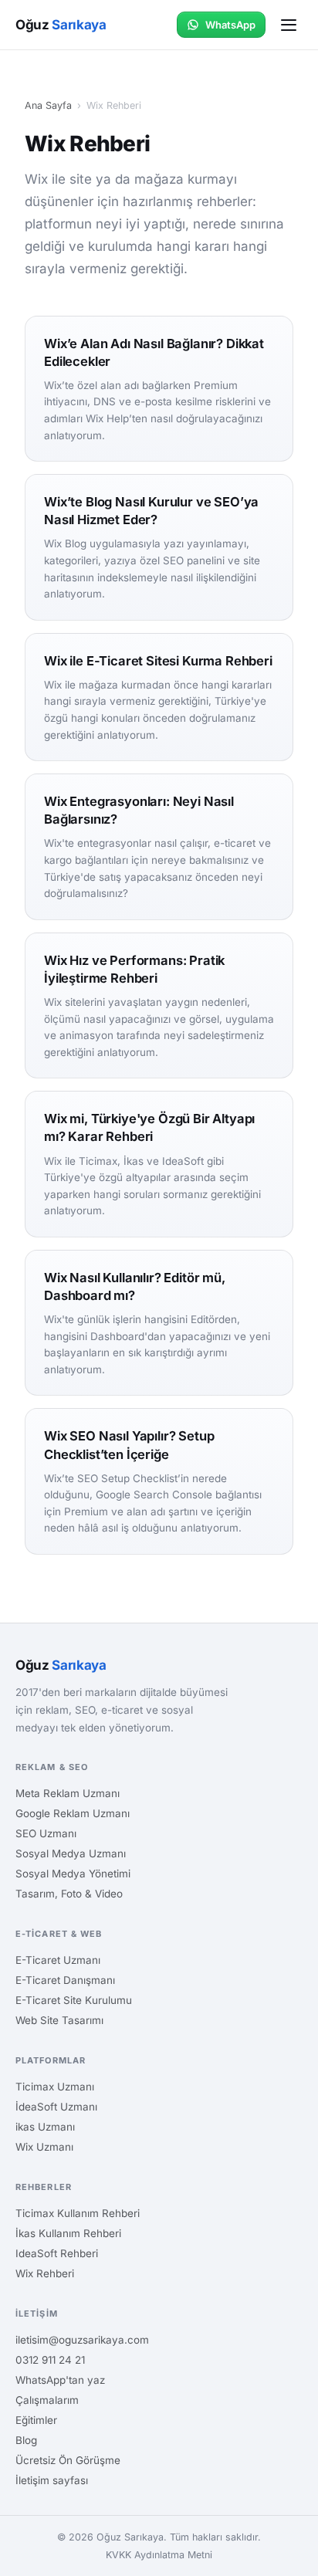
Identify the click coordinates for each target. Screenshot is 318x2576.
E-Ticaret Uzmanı (58, 1960)
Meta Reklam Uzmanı (68, 1793)
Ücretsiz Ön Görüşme (68, 2460)
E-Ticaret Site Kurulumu (74, 2000)
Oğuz (61, 25)
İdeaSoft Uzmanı (56, 2107)
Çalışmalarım (47, 2400)
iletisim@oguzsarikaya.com (82, 2340)
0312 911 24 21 (50, 2360)
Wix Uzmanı (44, 2147)
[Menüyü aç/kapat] (289, 25)
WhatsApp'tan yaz (60, 2380)
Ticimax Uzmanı (55, 2087)
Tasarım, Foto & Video (69, 1894)
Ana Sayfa (48, 105)
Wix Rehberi (45, 2273)
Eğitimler (36, 2420)
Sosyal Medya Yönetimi (73, 1874)
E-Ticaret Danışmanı (65, 1980)
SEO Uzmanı (46, 1833)
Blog (26, 2440)
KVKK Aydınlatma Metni (159, 2555)
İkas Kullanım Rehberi (68, 2233)
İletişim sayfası (52, 2480)
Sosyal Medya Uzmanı (71, 1853)
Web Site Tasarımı (59, 2020)
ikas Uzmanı (45, 2127)
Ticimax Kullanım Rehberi (78, 2213)
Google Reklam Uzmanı (73, 1813)
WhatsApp (230, 25)
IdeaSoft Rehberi (57, 2253)
